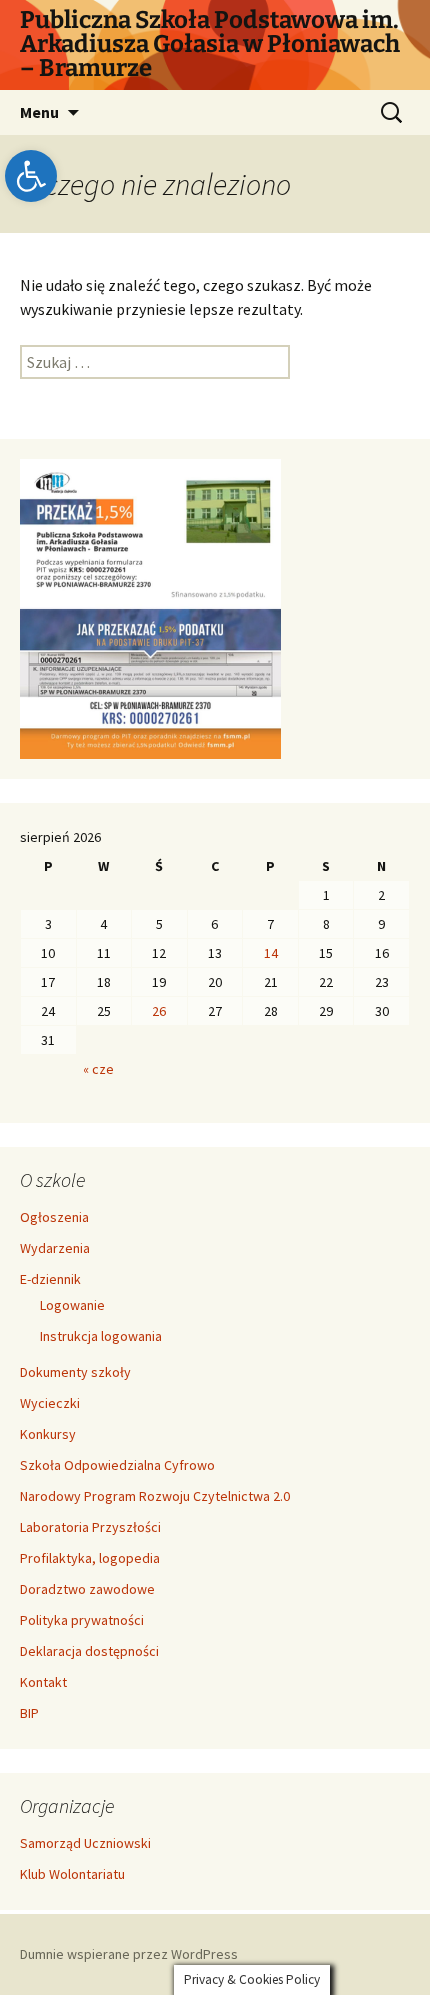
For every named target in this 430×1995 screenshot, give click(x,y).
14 (271, 953)
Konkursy (48, 1434)
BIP (29, 1713)
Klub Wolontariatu (72, 1874)
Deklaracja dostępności (89, 1651)
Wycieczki (50, 1403)
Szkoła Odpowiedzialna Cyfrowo (117, 1465)
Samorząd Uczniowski (85, 1843)
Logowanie (72, 1305)
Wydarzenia (55, 1248)
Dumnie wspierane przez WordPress (129, 1954)
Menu (39, 112)
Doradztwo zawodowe (87, 1589)
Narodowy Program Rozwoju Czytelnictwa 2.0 (155, 1496)
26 (159, 1011)
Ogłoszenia (54, 1217)
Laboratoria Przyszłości (90, 1527)
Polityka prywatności (82, 1620)
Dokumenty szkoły (75, 1372)
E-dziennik (50, 1279)
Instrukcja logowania (101, 1336)
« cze (98, 1069)
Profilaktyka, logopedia (90, 1558)
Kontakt (43, 1682)
